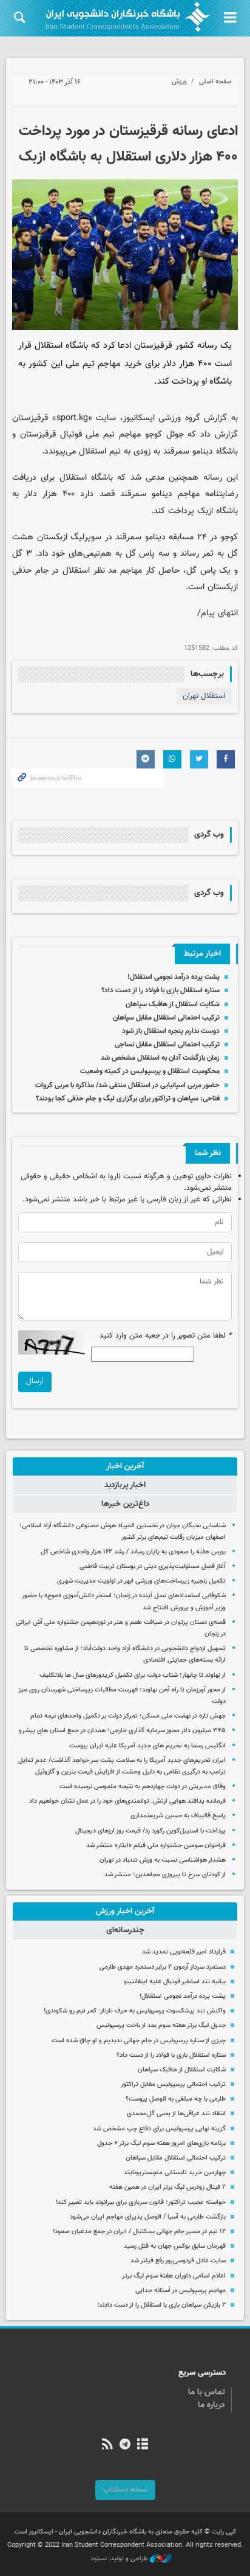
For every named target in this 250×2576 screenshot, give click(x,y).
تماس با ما (207, 2392)
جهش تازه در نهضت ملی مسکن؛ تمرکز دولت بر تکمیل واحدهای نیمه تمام (128, 1716)
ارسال (35, 1381)
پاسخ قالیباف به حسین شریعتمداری (178, 1816)
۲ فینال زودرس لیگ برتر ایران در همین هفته (167, 2187)
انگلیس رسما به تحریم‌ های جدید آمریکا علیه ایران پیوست (147, 1746)
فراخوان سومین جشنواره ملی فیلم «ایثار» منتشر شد (156, 1846)
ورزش (179, 82)
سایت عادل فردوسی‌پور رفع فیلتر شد (178, 2261)
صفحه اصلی (215, 82)
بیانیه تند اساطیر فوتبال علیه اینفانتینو (175, 1982)
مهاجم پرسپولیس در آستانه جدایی (181, 2291)
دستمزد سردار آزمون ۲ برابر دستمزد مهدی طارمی (163, 1967)
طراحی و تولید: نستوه (120, 2559)
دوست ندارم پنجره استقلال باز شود (171, 1031)
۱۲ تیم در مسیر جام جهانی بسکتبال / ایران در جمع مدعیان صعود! (139, 2232)
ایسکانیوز (139, 418)
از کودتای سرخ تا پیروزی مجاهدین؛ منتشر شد (165, 1875)
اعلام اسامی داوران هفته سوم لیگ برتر (174, 2276)
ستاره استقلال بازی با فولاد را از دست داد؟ (160, 990)
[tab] (125, 1466)
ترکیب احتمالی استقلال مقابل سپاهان (166, 1018)
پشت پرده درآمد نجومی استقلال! (174, 977)
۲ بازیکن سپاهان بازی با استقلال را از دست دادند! (161, 2305)
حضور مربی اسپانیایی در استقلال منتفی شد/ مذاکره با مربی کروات (127, 1085)
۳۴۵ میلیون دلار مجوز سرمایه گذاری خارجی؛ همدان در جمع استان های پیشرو (122, 1731)
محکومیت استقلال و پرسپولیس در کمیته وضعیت (150, 1071)
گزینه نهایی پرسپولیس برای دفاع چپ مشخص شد (159, 2129)
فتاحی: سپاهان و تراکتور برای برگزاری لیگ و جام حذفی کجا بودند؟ (128, 1099)
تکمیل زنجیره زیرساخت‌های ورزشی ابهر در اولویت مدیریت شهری (141, 1581)
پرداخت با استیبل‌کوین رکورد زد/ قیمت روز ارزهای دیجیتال (150, 1831)
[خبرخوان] (107, 2445)
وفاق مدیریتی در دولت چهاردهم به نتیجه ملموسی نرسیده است (143, 1787)
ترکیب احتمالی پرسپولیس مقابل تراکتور (173, 2084)
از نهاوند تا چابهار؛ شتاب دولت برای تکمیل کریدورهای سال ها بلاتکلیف (133, 1675)
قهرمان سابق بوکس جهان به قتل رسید (175, 2246)
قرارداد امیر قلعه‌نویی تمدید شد (184, 1952)
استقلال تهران (204, 696)
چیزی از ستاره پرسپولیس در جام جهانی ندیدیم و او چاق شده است (139, 2041)
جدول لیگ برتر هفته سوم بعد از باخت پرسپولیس (161, 2025)
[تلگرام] (125, 2445)
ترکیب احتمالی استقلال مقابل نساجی (167, 1045)
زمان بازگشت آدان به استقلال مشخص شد (160, 1058)
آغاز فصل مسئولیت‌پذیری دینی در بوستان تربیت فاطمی (153, 1566)
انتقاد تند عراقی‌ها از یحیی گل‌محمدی (176, 2114)
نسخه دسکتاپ (125, 2490)
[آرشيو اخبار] (143, 2445)
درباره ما (211, 2405)
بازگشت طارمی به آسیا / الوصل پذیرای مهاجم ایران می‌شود (148, 2217)
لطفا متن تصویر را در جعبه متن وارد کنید (166, 1336)
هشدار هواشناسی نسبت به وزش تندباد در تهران (163, 1860)
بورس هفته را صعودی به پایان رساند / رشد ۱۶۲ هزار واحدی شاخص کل (133, 1552)
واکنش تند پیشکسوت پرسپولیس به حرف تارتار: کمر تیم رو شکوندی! (135, 2011)
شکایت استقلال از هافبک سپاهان (173, 1004)
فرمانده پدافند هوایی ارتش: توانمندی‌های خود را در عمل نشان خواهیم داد (127, 1801)
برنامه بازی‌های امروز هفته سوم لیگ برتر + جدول (161, 2143)
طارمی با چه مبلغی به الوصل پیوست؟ (176, 2099)
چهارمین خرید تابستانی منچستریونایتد (175, 2173)
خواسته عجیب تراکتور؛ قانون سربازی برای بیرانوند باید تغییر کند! (141, 2202)
